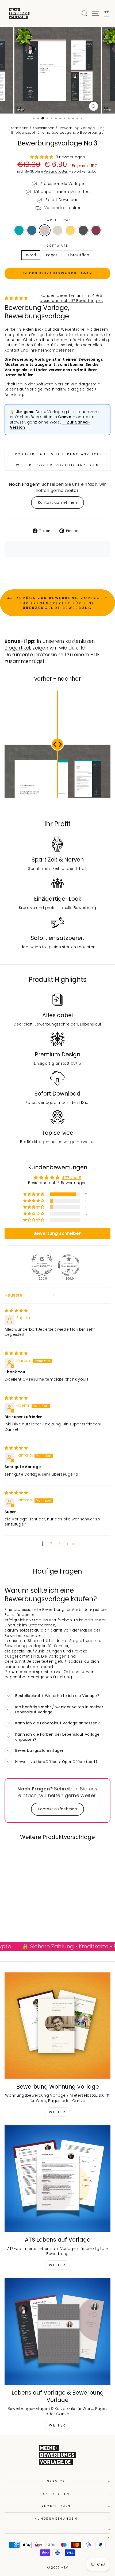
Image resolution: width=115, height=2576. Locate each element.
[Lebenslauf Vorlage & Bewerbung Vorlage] (57, 2331)
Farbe (57, 220)
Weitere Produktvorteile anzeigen (57, 465)
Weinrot (96, 230)
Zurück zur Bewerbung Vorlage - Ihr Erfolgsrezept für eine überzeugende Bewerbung (61, 603)
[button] (42, 157)
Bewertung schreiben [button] (58, 1233)
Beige (57, 230)
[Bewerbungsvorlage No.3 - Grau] (40, 1919)
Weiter (57, 2112)
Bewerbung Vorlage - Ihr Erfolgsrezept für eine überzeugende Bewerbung (58, 130)
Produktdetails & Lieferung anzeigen (58, 454)
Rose (45, 230)
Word (31, 255)
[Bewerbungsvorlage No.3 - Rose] (22, 1919)
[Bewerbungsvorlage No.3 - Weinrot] (25, 1924)
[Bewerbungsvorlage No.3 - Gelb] (34, 1919)
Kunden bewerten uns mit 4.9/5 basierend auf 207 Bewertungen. (71, 298)
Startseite (20, 128)
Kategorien (56, 2494)
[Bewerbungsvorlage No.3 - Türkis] (9, 1919)
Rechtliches (56, 2506)
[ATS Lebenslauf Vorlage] (57, 2179)
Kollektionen (44, 128)
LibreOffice (79, 255)
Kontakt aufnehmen (57, 503)
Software (57, 246)
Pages (52, 255)
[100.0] (42, 1265)
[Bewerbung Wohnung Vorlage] (57, 2026)
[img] (16, 1311)
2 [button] (51, 1544)
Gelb (70, 230)
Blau (32, 230)
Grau (83, 230)
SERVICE (56, 2481)
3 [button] (60, 1544)
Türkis (19, 230)
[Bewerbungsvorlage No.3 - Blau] (15, 1919)
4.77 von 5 (72, 1178)
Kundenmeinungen (56, 2519)
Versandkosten (56, 172)
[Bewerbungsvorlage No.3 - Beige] (28, 1919)
